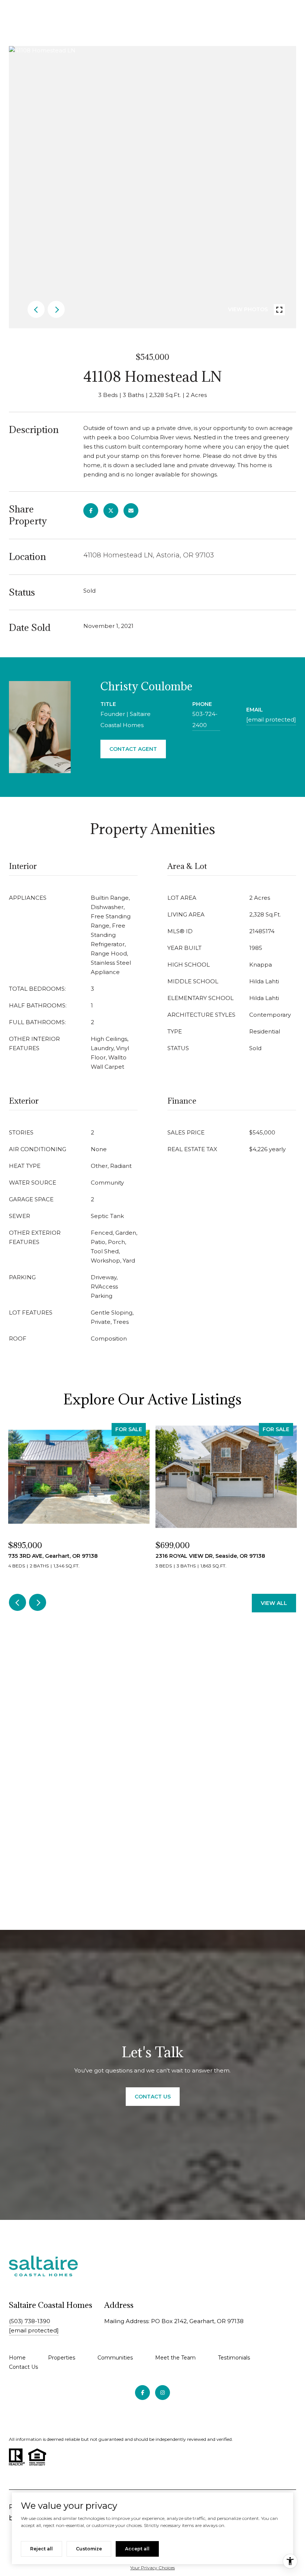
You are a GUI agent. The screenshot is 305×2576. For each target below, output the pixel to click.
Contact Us (23, 2367)
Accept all (137, 2549)
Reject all (41, 2549)
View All (274, 1603)
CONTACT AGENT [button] (133, 749)
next (56, 309)
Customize (89, 2549)
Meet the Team (175, 2358)
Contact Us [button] (153, 2097)
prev (36, 309)
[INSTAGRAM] (163, 2393)
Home (17, 2358)
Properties (62, 2358)
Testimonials (234, 2358)
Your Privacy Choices (152, 2568)
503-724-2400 (205, 719)
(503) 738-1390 (30, 2321)
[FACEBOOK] (142, 2393)
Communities (115, 2358)
